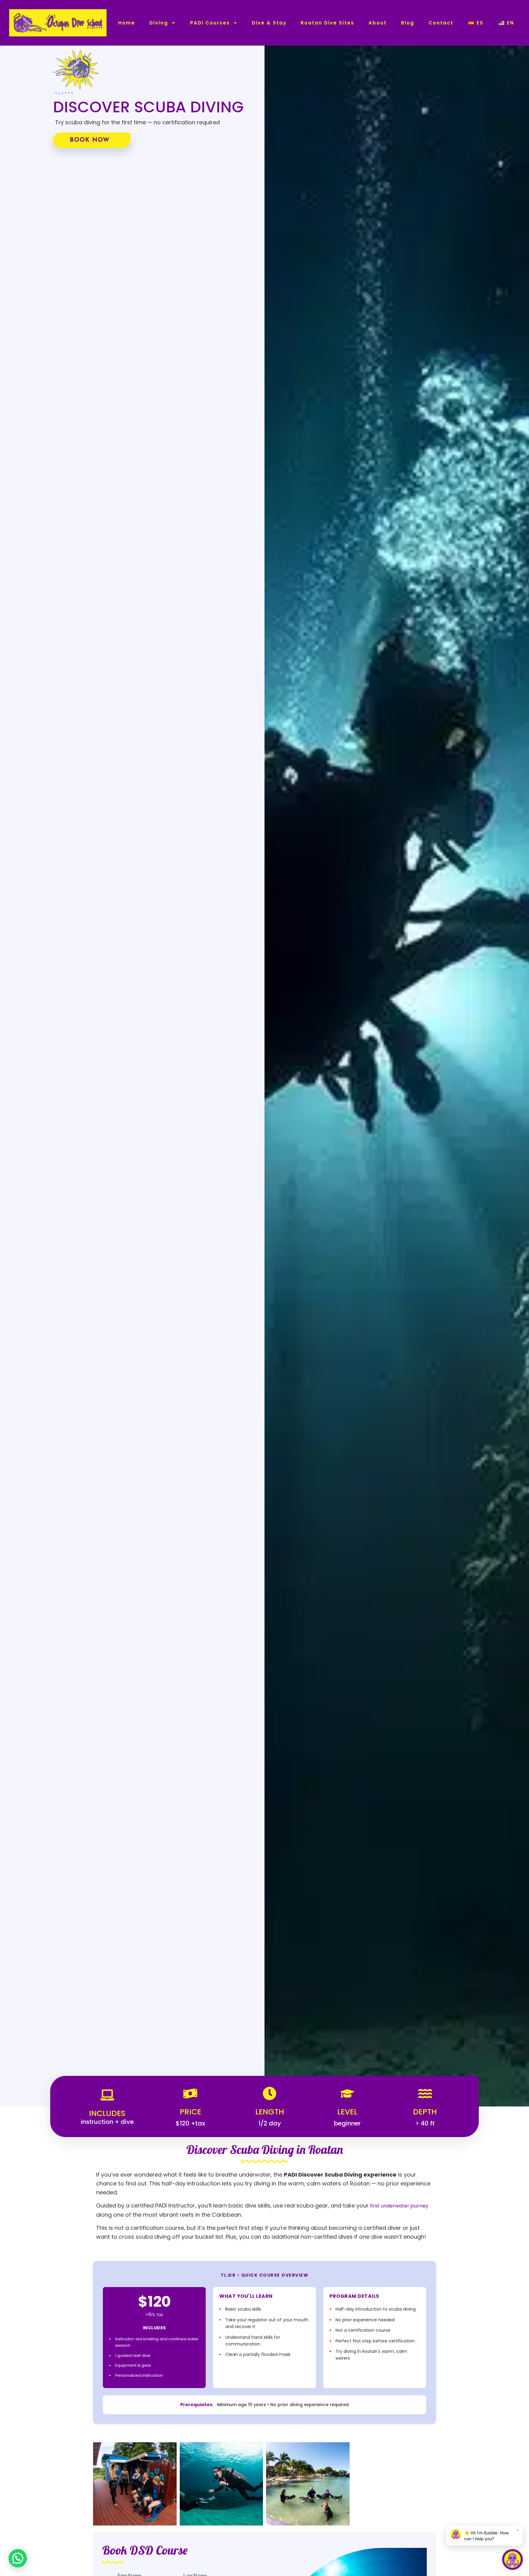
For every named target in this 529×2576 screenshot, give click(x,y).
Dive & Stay (269, 23)
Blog (408, 23)
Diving (159, 23)
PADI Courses (210, 23)
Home (127, 23)
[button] (18, 2558)
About (378, 23)
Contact (441, 23)
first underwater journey (399, 2206)
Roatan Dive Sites (327, 23)
